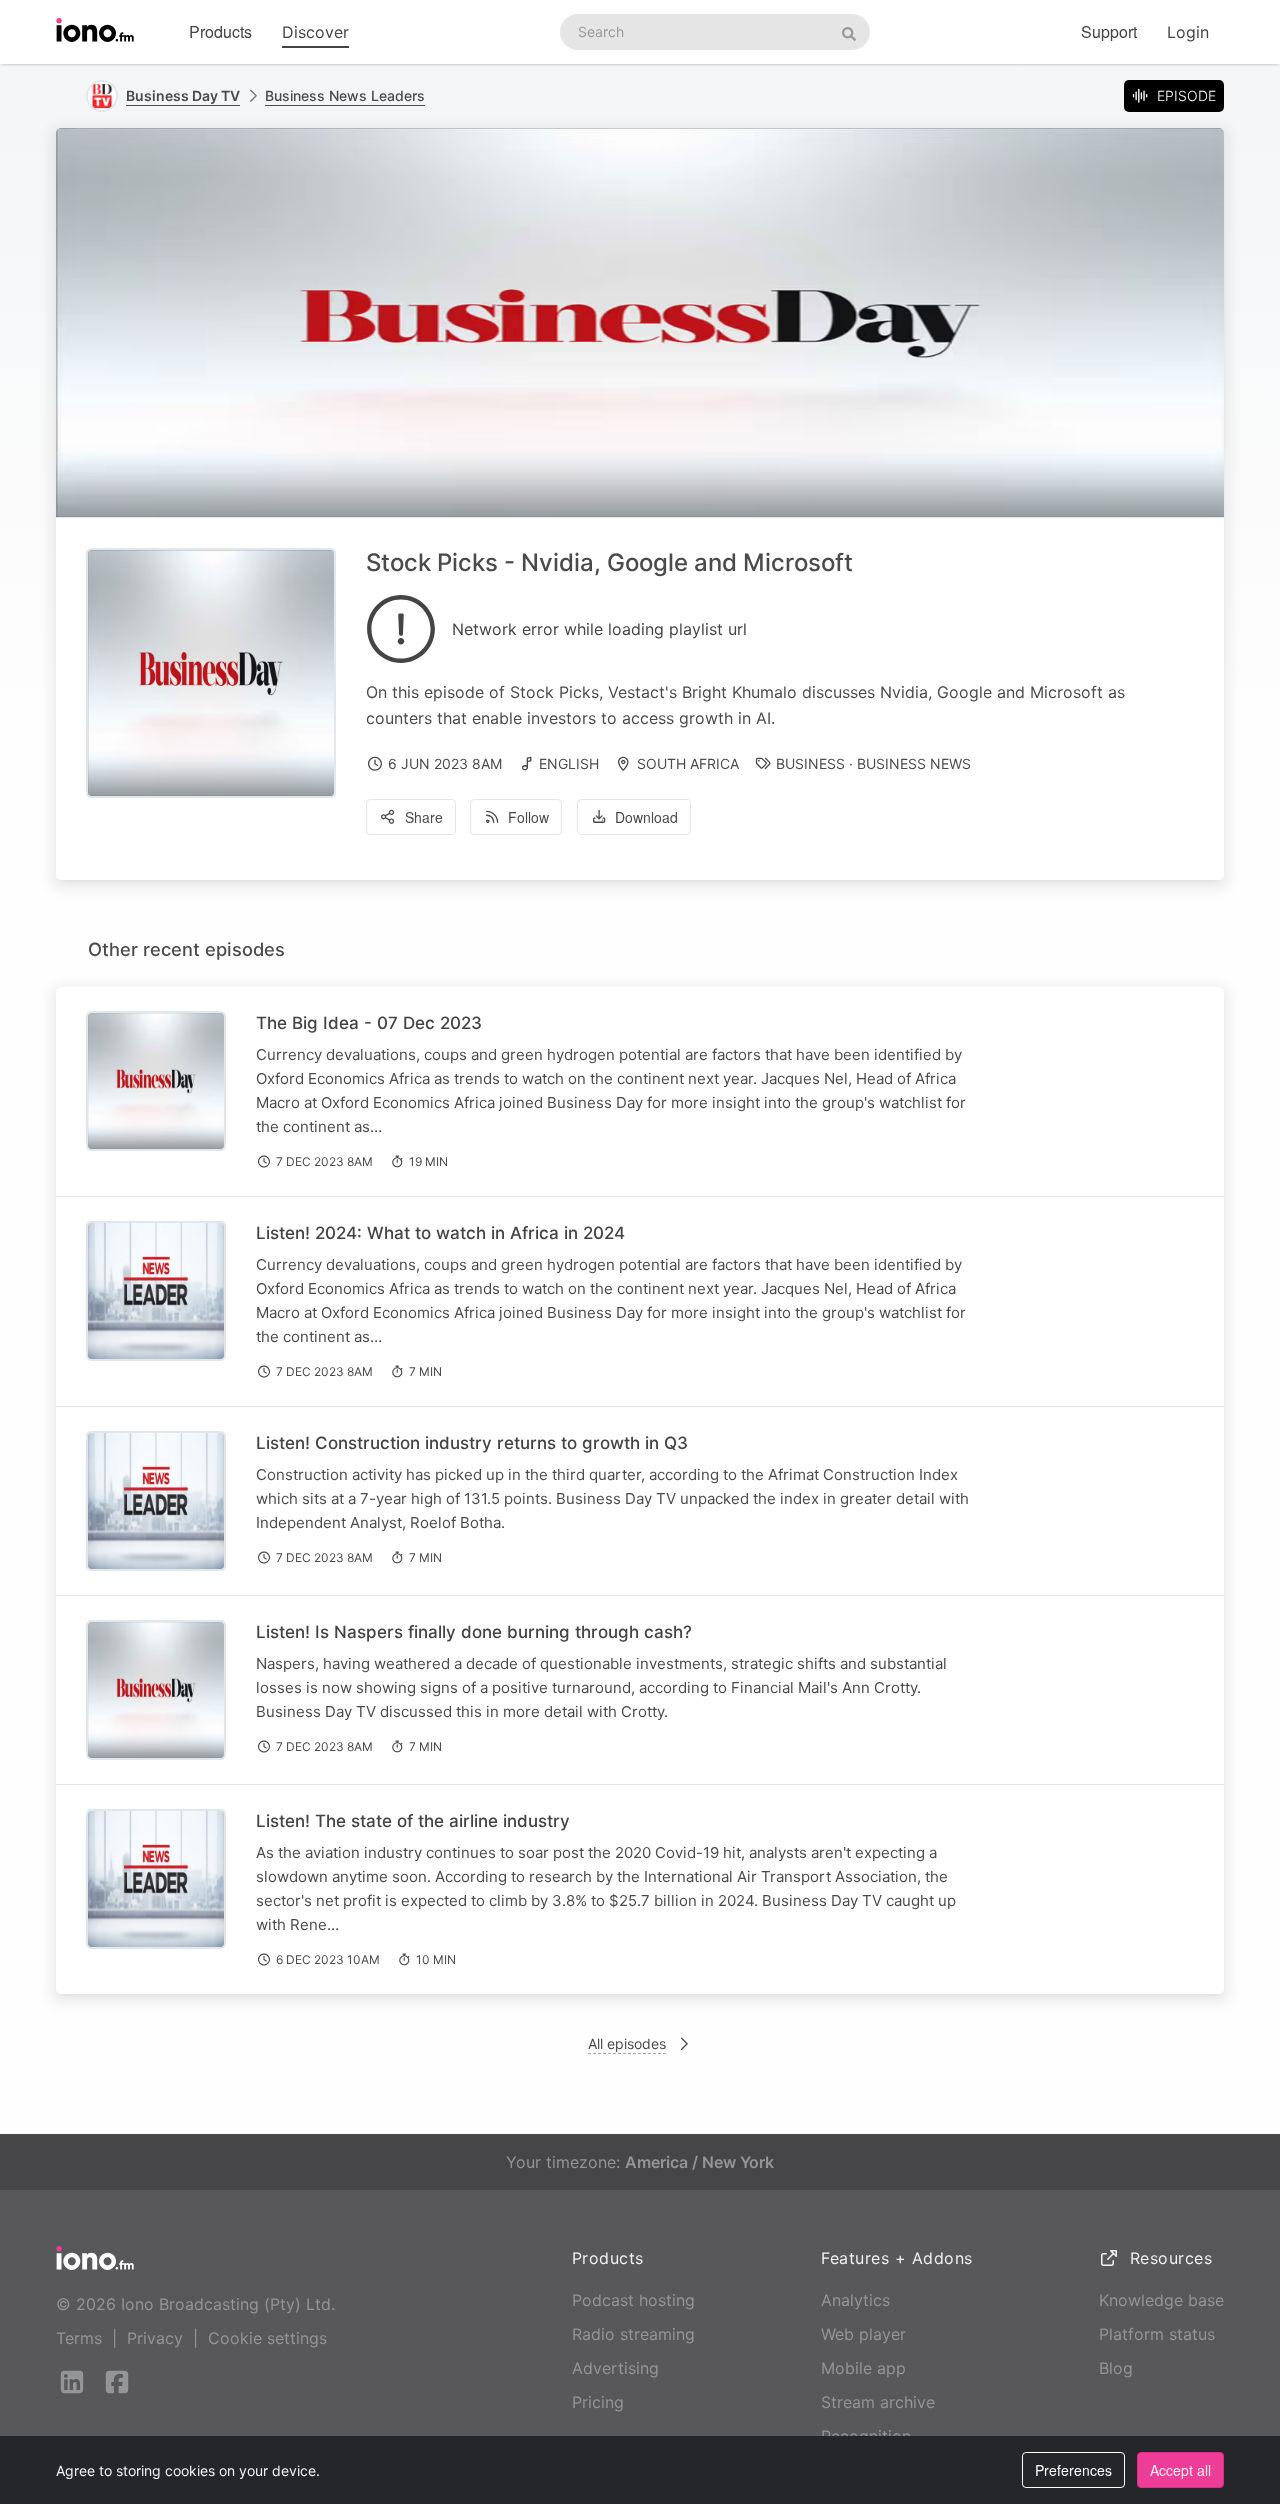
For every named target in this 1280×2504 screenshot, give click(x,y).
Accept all (1180, 2470)
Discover (315, 32)
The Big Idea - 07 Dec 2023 (369, 1023)
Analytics (855, 2300)
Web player (863, 2334)
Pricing (598, 2402)
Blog (1116, 2368)
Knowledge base (1161, 2300)
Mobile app (863, 2368)
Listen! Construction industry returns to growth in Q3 (472, 1443)
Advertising (615, 2368)
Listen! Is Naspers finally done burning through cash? (474, 1632)
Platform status (1157, 2334)
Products (220, 31)
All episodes (627, 2043)
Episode (1186, 95)
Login (1188, 32)
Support (1109, 31)
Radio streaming (633, 2334)
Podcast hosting (633, 2300)
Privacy (155, 2338)
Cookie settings (267, 2338)
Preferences (1073, 2470)
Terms (79, 2338)
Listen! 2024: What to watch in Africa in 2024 (440, 1233)
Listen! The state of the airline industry (413, 1821)
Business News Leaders (345, 95)
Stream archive (878, 2402)
